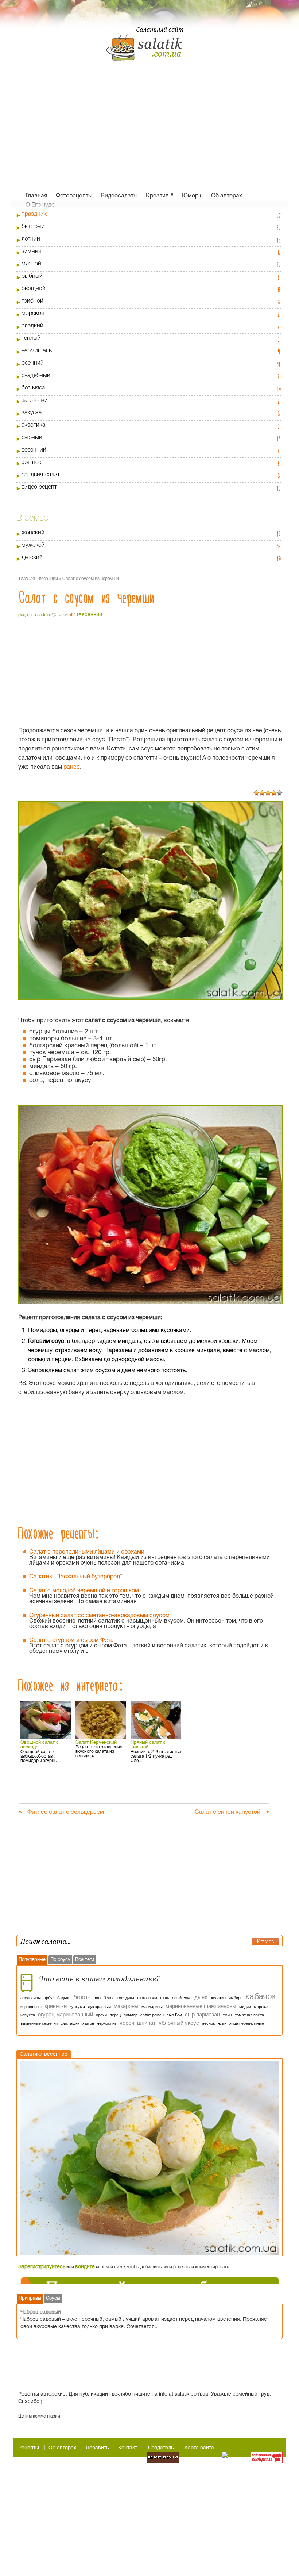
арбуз (49, 1998)
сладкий (32, 326)
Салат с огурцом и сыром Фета (71, 1640)
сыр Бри (174, 2015)
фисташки (70, 2023)
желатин (218, 1998)
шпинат (146, 2023)
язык (222, 2023)
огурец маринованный (65, 2014)
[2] (262, 793)
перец (115, 2015)
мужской (33, 545)
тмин (227, 2015)
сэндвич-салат (41, 475)
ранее (72, 767)
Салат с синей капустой (228, 1812)
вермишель (37, 351)
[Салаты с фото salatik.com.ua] (144, 51)
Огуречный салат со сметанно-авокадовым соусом (99, 1616)
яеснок (208, 2023)
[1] (256, 793)
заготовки (35, 400)
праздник (34, 214)
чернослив (107, 2023)
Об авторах (227, 195)
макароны (126, 2006)
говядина (126, 1998)
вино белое (104, 1998)
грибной (32, 301)
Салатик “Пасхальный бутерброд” (76, 1577)
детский (32, 558)
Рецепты (29, 2448)
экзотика (33, 425)
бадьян (64, 1998)
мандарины (152, 2007)
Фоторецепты (74, 195)
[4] (274, 793)
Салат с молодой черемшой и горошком (84, 1591)
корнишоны (31, 2007)
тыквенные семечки (39, 2023)
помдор (131, 2015)
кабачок (261, 1996)
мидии (245, 2007)
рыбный (32, 276)
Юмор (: (192, 195)
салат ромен (152, 2015)
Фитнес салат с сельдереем (66, 1812)
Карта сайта (199, 2448)
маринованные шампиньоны (201, 2006)
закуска (32, 413)
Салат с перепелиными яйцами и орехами (87, 1552)
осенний (33, 363)
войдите (85, 2267)
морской (33, 314)
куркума (77, 2007)
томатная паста (249, 2015)
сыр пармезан (202, 2014)
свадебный (36, 376)
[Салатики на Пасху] (149, 2158)
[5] (280, 793)
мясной (31, 264)
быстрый (33, 227)
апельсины (31, 1998)
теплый (31, 338)
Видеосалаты (119, 195)
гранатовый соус (176, 1998)
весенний (34, 450)
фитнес (31, 462)
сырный (32, 438)
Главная (36, 195)
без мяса (33, 388)
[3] (268, 793)
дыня (201, 1997)
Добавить (97, 2448)
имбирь (236, 1998)
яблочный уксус (179, 2023)
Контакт (128, 2448)
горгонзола (147, 1998)
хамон (88, 2023)
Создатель (161, 2448)
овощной (34, 289)
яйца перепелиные (247, 2023)
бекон (82, 1997)
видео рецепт (39, 487)
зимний (32, 252)
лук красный (99, 2007)
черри (127, 2023)
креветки (56, 2006)
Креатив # (160, 195)
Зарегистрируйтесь (42, 2267)
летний (31, 239)
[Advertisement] (144, 133)
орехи (101, 2015)
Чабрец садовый (41, 2312)
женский (33, 533)
